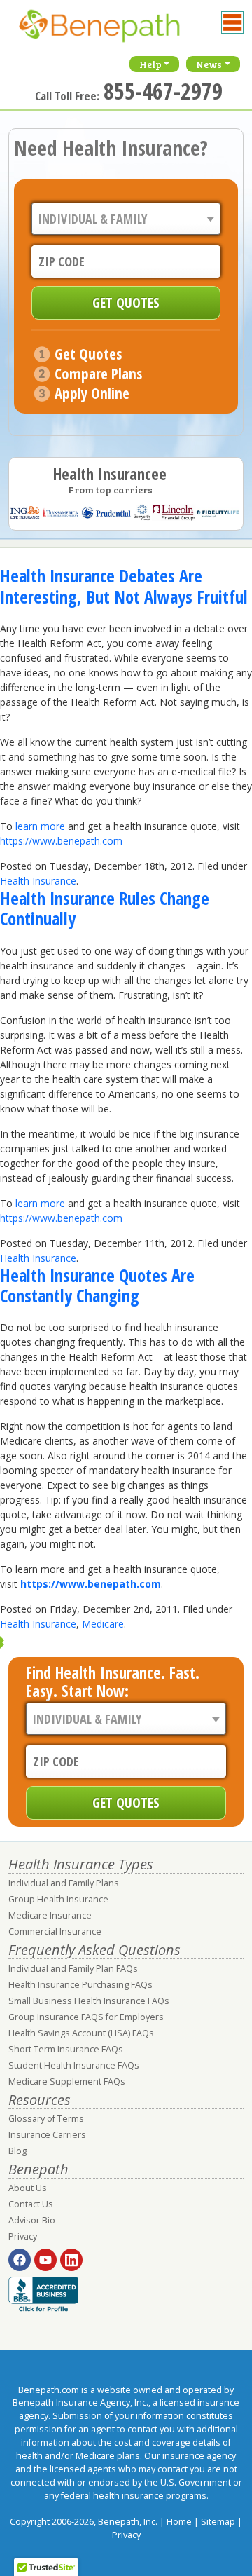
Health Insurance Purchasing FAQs (80, 1985)
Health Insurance (38, 881)
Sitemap (218, 2522)
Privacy (23, 2236)
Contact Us (31, 2204)
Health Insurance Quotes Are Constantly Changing (97, 1286)
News (209, 64)
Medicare (103, 1624)
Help (150, 64)
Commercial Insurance (55, 1931)
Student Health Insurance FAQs (74, 2065)
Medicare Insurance (50, 1915)
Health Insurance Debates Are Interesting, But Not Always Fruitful (124, 586)
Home (179, 2522)
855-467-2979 (163, 91)
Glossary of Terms (46, 2119)
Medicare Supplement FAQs (67, 2081)
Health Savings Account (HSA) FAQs (81, 2033)
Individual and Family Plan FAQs (73, 1969)
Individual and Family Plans (64, 1883)
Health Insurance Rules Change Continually (105, 908)
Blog (17, 2151)
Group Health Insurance (58, 1899)
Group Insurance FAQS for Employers (86, 2017)
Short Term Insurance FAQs (66, 2049)
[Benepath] (113, 32)
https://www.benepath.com (61, 841)
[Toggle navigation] (232, 22)
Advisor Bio (32, 2220)
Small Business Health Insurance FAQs (89, 2001)
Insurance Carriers (47, 2135)
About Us (28, 2188)
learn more (40, 826)
